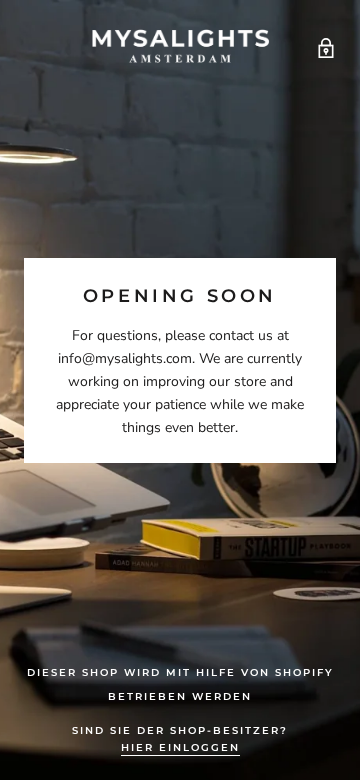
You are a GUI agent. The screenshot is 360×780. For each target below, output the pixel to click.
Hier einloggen (180, 747)
